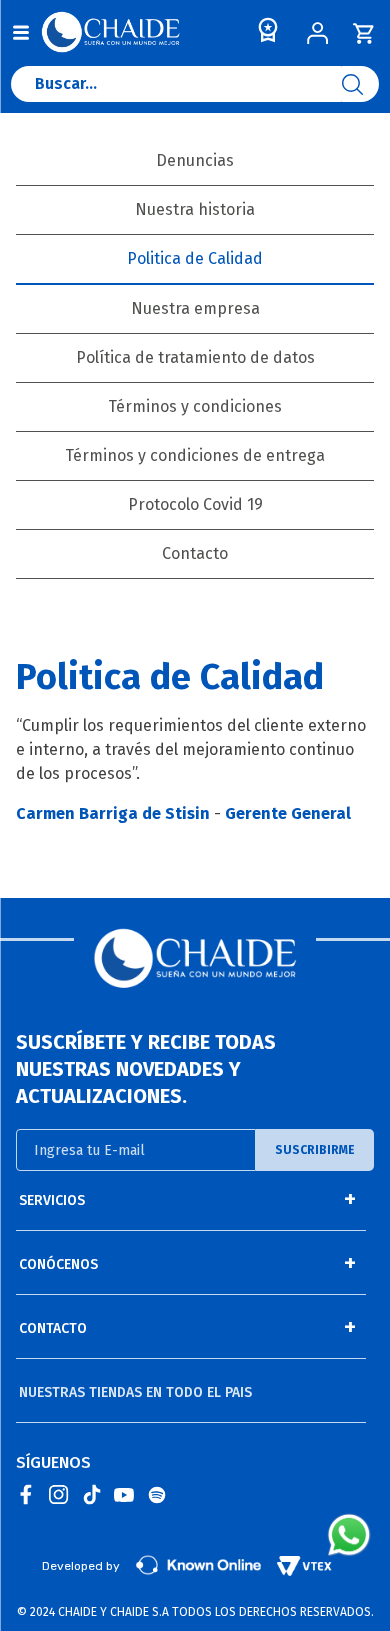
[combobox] (195, 89)
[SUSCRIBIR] (315, 1150)
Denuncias (195, 160)
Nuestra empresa (195, 308)
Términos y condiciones (195, 406)
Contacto (195, 553)
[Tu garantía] (264, 35)
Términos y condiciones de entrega (195, 455)
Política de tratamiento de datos (195, 357)
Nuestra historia (195, 209)
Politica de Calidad (195, 258)
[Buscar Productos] (360, 84)
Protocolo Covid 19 (195, 504)
